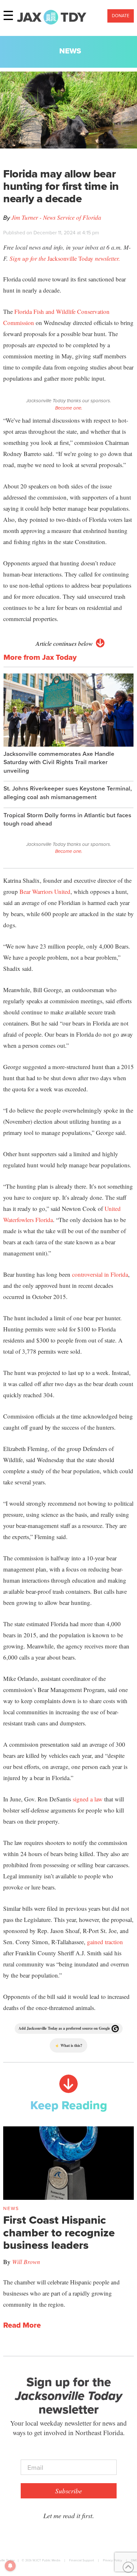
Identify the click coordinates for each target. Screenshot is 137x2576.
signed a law (88, 1799)
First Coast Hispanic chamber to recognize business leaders (59, 2233)
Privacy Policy (112, 2560)
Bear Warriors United (45, 891)
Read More (22, 2325)
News (70, 51)
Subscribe (68, 2491)
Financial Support (82, 2560)
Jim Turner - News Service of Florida (56, 217)
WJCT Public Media (46, 2560)
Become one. (69, 408)
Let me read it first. (69, 2516)
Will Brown (26, 2262)
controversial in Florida (100, 1274)
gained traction (105, 1942)
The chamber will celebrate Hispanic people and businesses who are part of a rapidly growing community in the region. (61, 2293)
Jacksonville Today (65, 258)
